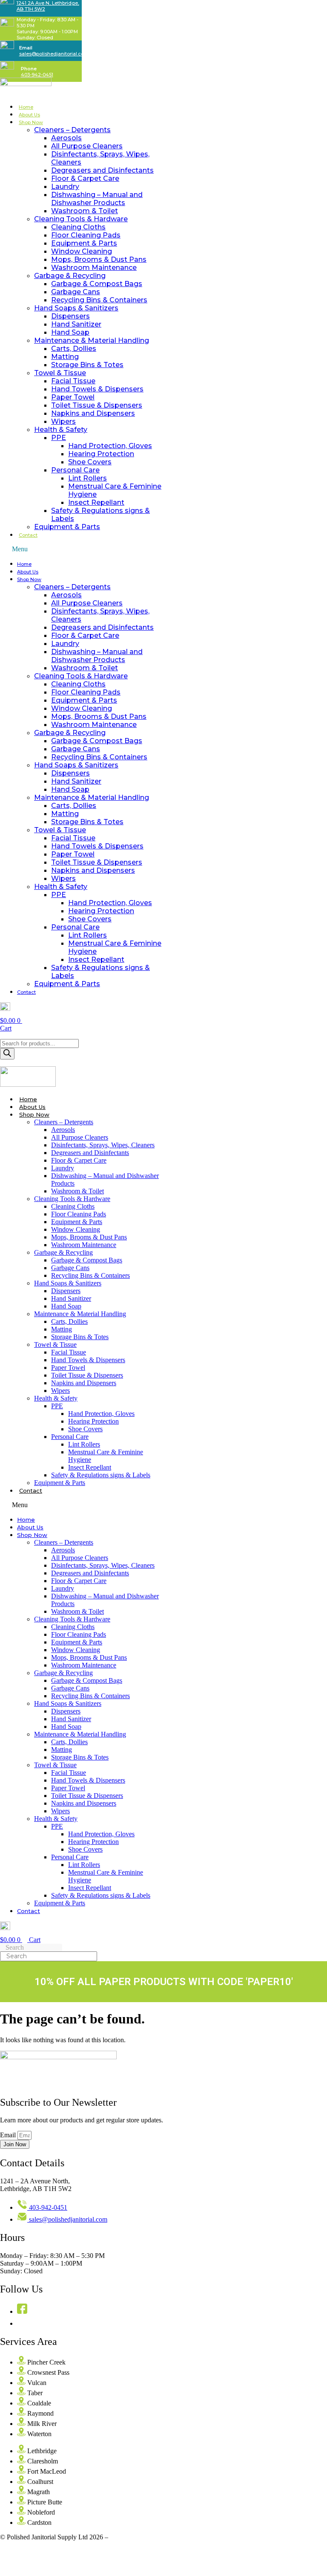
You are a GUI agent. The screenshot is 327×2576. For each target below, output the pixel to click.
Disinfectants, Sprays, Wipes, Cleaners (103, 1145)
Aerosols (66, 138)
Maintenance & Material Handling (92, 340)
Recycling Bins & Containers (99, 300)
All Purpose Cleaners (87, 146)
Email (9, 2135)
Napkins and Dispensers (93, 413)
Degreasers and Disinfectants (102, 170)
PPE (59, 438)
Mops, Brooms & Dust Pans (99, 259)
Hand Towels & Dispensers (97, 389)
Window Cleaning (82, 251)
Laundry (65, 187)
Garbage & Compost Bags (97, 284)
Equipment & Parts (84, 243)
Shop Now (31, 122)
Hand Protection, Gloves (110, 446)
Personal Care (75, 470)
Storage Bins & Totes (87, 365)
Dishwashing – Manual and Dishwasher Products (97, 199)
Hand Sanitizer (76, 324)
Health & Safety (61, 430)
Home (26, 107)
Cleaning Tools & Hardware (81, 219)
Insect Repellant (96, 502)
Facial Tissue (73, 381)
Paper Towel (73, 397)
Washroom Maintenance (94, 268)
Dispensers (70, 316)
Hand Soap (70, 332)
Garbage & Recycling (70, 276)
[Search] (7, 1054)
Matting (65, 357)
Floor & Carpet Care (85, 178)
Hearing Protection (101, 454)
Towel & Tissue (60, 373)
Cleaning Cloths (78, 227)
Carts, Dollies (74, 349)
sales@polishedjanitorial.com (54, 54)
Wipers (63, 421)
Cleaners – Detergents (72, 130)
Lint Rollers (87, 478)
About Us (29, 115)
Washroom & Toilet (85, 211)
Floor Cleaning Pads (86, 235)
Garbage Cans (76, 292)
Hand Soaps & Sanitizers (76, 308)
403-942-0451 (37, 75)
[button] (82, 549)
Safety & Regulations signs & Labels (101, 1475)
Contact (28, 535)
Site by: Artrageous (136, 2537)
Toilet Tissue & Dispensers (97, 405)
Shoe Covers (90, 462)
